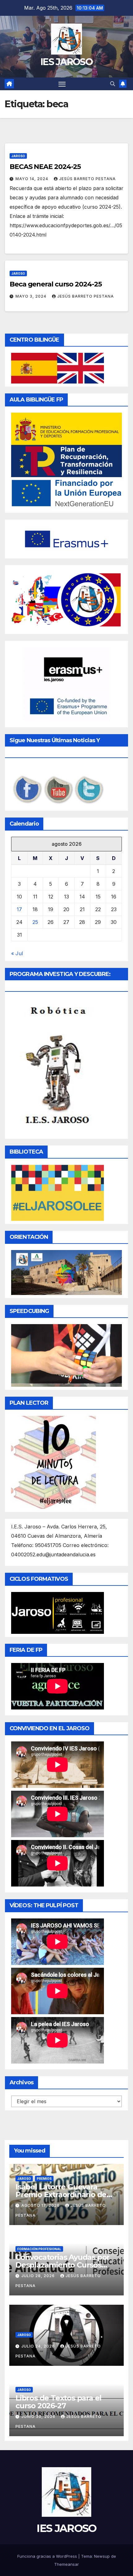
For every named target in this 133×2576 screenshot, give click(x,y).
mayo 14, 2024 (32, 179)
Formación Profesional (39, 2249)
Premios (44, 2179)
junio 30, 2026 (39, 2416)
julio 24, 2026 (39, 2346)
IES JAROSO (66, 62)
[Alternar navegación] (62, 84)
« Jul (17, 953)
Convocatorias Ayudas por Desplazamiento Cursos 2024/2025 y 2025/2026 (62, 2265)
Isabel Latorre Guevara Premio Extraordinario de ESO (61, 2195)
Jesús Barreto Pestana (87, 179)
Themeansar (66, 2564)
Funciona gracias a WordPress (48, 2556)
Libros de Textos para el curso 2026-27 (58, 2402)
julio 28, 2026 (39, 2276)
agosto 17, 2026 (41, 2205)
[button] (113, 84)
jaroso (18, 156)
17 (19, 909)
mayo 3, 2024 (32, 296)
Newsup (102, 2556)
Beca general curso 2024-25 (56, 284)
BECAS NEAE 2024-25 (45, 167)
